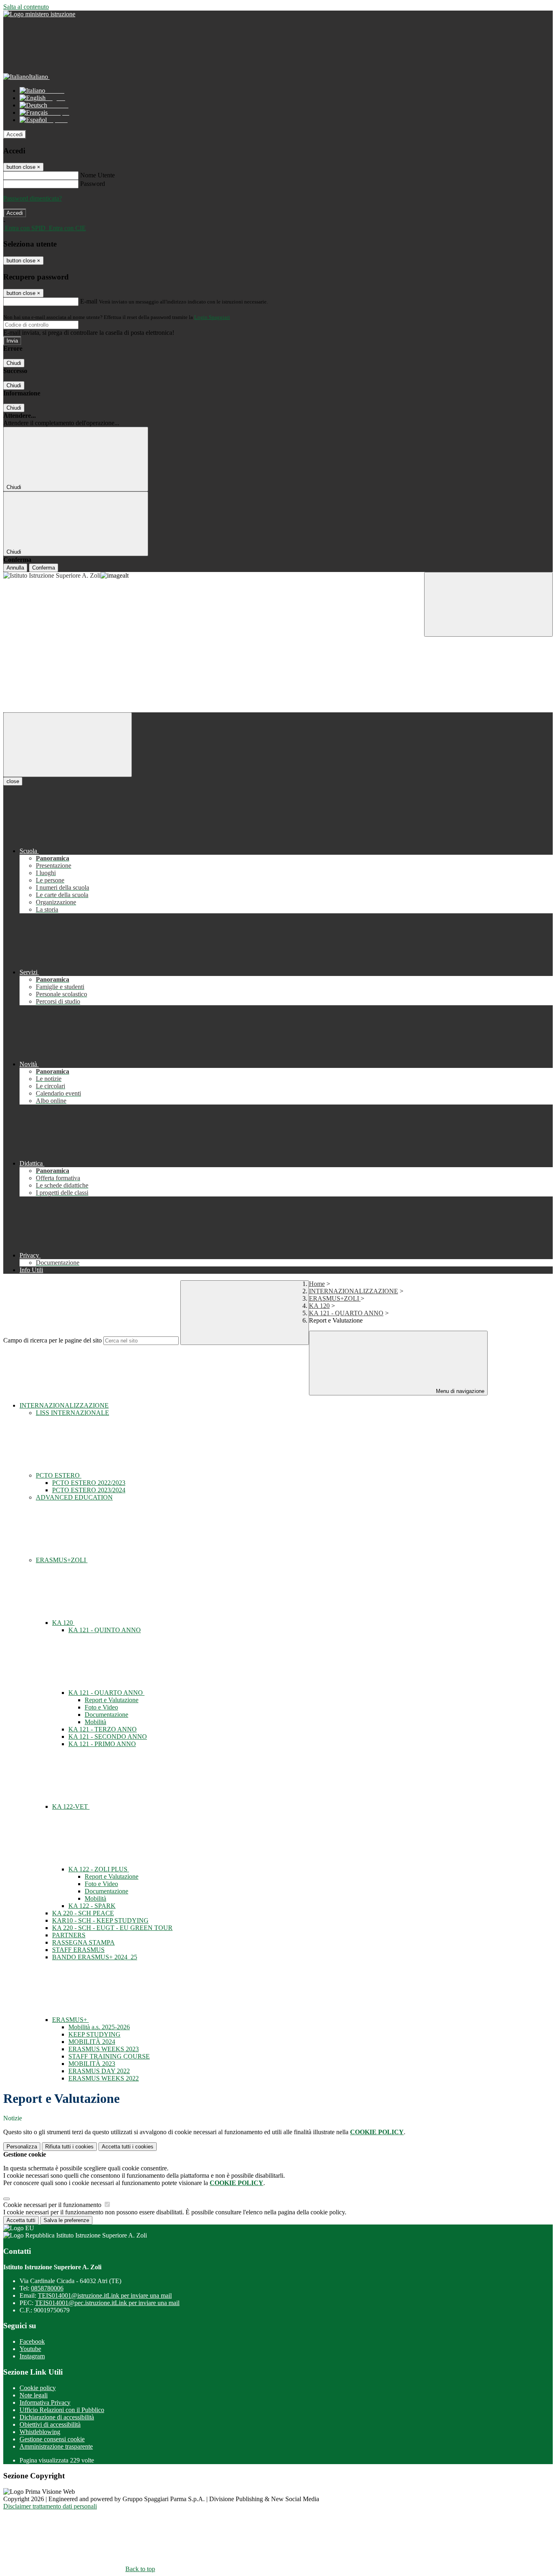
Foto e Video (101, 1707)
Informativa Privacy (45, 2402)
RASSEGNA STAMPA (83, 1942)
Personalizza (22, 2147)
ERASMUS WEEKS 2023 (104, 2049)
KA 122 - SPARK (92, 1906)
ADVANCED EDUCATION (74, 1497)
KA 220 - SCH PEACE (83, 1913)
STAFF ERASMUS (78, 1950)
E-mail (89, 301)
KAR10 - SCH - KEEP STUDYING (100, 1920)
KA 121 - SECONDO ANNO (108, 1737)
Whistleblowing (40, 2432)
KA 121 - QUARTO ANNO (346, 1313)
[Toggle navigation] (68, 745)
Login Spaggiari (212, 317)
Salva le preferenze (66, 2220)
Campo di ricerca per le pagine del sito (53, 1340)
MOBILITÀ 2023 (92, 2064)
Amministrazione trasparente (56, 2446)
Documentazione (106, 1715)
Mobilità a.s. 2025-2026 (99, 2027)
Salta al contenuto (26, 7)
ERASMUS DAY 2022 (99, 2071)
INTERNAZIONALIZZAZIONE (354, 1291)
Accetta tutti (128, 2147)
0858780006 (47, 2288)
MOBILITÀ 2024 (92, 2042)
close (13, 781)
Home (317, 1284)
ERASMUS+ (70, 2020)
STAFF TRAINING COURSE (109, 2056)
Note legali (34, 2395)
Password (93, 184)
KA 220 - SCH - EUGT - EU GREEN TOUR (112, 1928)
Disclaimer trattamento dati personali (50, 2506)
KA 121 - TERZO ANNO (103, 1729)
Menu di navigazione (459, 1391)
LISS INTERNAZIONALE (72, 1413)
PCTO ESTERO (59, 1475)
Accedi (15, 134)
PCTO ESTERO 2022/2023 (89, 1483)
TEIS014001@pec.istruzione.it (107, 2303)
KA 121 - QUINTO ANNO (105, 1630)
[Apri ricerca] (488, 604)
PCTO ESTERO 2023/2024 (89, 1490)
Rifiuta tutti (69, 2147)
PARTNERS (69, 1935)
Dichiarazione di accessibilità (57, 2417)
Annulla (15, 568)
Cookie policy (38, 2388)
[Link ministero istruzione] (39, 14)
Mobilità (95, 1722)
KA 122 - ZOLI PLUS (99, 1869)
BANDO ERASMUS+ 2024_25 (95, 1957)
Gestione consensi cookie (52, 2439)
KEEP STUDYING (94, 2034)
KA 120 (319, 1306)
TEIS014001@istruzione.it (105, 2295)
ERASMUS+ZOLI (335, 1298)
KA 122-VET (71, 1806)
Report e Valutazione (112, 1700)
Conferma (44, 568)
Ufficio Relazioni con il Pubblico (62, 2410)
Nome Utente (97, 175)
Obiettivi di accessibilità (50, 2424)
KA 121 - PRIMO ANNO (102, 1744)
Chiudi (14, 363)
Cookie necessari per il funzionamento (53, 2205)
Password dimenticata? (33, 198)
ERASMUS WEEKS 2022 (104, 2078)
